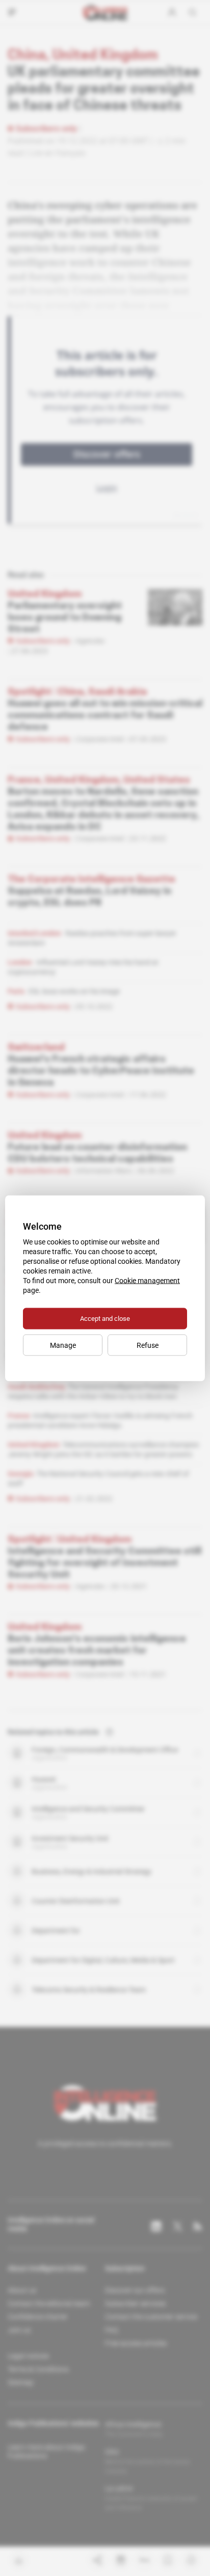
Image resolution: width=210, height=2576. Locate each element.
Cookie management (147, 1280)
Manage (63, 1345)
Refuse (148, 1345)
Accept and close (105, 1318)
